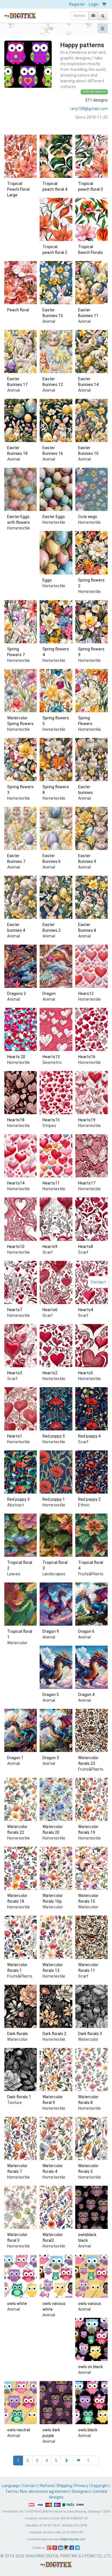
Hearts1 (15, 1436)
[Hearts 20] (21, 1029)
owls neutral (19, 2430)
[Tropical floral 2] (21, 1535)
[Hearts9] (56, 1219)
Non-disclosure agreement (45, 2491)
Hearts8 (86, 1247)
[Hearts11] (56, 1156)
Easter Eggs (54, 517)
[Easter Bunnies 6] (56, 828)
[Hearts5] (91, 1346)
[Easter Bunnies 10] (91, 420)
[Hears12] (91, 966)
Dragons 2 (17, 994)
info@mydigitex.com (72, 2539)
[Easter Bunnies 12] (56, 352)
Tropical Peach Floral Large (18, 189)
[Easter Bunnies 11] (91, 283)
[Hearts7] (21, 1282)
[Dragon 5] (56, 1667)
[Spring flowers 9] (91, 622)
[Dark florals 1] (21, 2070)
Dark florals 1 (19, 2097)
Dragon (49, 994)
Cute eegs (88, 517)
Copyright (100, 2486)
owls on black (90, 2367)
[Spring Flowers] (91, 691)
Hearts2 (50, 1373)
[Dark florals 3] (91, 2006)
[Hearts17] (91, 1156)
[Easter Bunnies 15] (56, 283)
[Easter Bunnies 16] (56, 420)
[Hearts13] (56, 1029)
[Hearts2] (56, 1346)
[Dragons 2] (21, 966)
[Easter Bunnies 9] (91, 828)
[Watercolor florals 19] (91, 1799)
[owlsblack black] (91, 2207)
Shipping (64, 2486)
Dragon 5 (51, 1695)
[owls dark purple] (56, 2403)
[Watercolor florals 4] (56, 2138)
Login (94, 4)
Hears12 (86, 994)
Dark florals (18, 2034)
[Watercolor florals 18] (21, 1868)
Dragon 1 (15, 1758)
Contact (30, 2486)
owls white (17, 2304)
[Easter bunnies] (91, 760)
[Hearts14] (21, 1156)
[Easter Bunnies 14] (91, 352)
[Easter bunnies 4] (21, 897)
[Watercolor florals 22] (21, 1799)
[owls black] (91, 2403)
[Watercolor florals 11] (91, 1937)
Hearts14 (16, 1183)
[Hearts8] (91, 1219)
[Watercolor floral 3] (21, 2207)
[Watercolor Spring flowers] (21, 691)
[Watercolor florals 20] (56, 1799)
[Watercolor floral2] (56, 2207)
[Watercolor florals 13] (56, 1937)
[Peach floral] (21, 283)
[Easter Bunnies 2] (56, 897)
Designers (81, 2491)
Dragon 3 (51, 1758)
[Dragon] (56, 966)
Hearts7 (15, 1310)
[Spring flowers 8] (56, 760)
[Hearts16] (91, 1029)
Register (77, 4)
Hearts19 (87, 1120)
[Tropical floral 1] (21, 1604)
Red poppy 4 (89, 1436)
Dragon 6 (86, 1631)
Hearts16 (87, 1057)
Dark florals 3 (90, 2034)
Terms (11, 2491)
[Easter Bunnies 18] (21, 420)
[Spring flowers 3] (21, 760)
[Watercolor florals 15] (91, 1868)
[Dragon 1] (21, 1730)
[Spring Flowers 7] (21, 622)
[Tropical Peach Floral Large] (21, 156)
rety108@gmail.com (89, 109)
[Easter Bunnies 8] (91, 897)
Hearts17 (87, 1183)
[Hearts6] (56, 1282)
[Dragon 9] (56, 1604)
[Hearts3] (21, 1346)
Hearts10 (16, 1247)
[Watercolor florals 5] (91, 2138)
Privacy (81, 2486)
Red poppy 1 (54, 1499)
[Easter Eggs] (56, 489)
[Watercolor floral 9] (56, 2070)
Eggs (47, 580)
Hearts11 (51, 1183)
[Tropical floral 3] (56, 1535)
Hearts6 (50, 1310)
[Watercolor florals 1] (21, 1937)
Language (11, 2486)
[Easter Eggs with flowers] (21, 489)
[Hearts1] (21, 1409)
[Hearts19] (91, 1093)
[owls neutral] (21, 2403)
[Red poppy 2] (91, 1472)
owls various (90, 2304)
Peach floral (18, 310)
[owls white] (21, 2276)
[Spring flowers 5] (56, 691)
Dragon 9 (51, 1631)
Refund (47, 2486)
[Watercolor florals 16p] (56, 1868)
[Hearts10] (21, 1219)
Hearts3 (15, 1373)
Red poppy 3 (18, 1499)
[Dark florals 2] (56, 2006)
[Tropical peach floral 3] (91, 156)
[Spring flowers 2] (91, 553)
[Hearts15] (56, 1093)
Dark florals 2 (54, 2034)
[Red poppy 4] (91, 1409)
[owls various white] (56, 2276)
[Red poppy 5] (56, 1409)
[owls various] (91, 2276)
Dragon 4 (86, 1695)
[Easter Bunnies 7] (21, 828)
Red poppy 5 (54, 1436)
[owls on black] (91, 2339)
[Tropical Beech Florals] (91, 219)
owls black (88, 2430)
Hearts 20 (16, 1057)
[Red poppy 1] (56, 1472)
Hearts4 (86, 1310)
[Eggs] (56, 553)
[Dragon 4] (91, 1667)
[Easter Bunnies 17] (21, 352)
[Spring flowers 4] (56, 622)
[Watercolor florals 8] (91, 2070)
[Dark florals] (21, 2006)
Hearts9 (50, 1247)
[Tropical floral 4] (91, 1535)
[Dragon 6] (91, 1604)
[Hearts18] (21, 1093)
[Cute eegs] (91, 489)
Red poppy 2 (89, 1499)
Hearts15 (51, 1120)
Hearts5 (86, 1373)
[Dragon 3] (56, 1730)
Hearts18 (16, 1120)
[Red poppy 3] (21, 1472)
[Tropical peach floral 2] (56, 219)
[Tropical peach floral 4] (56, 156)
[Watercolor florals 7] (21, 2138)
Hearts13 (51, 1057)
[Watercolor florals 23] (91, 1730)
